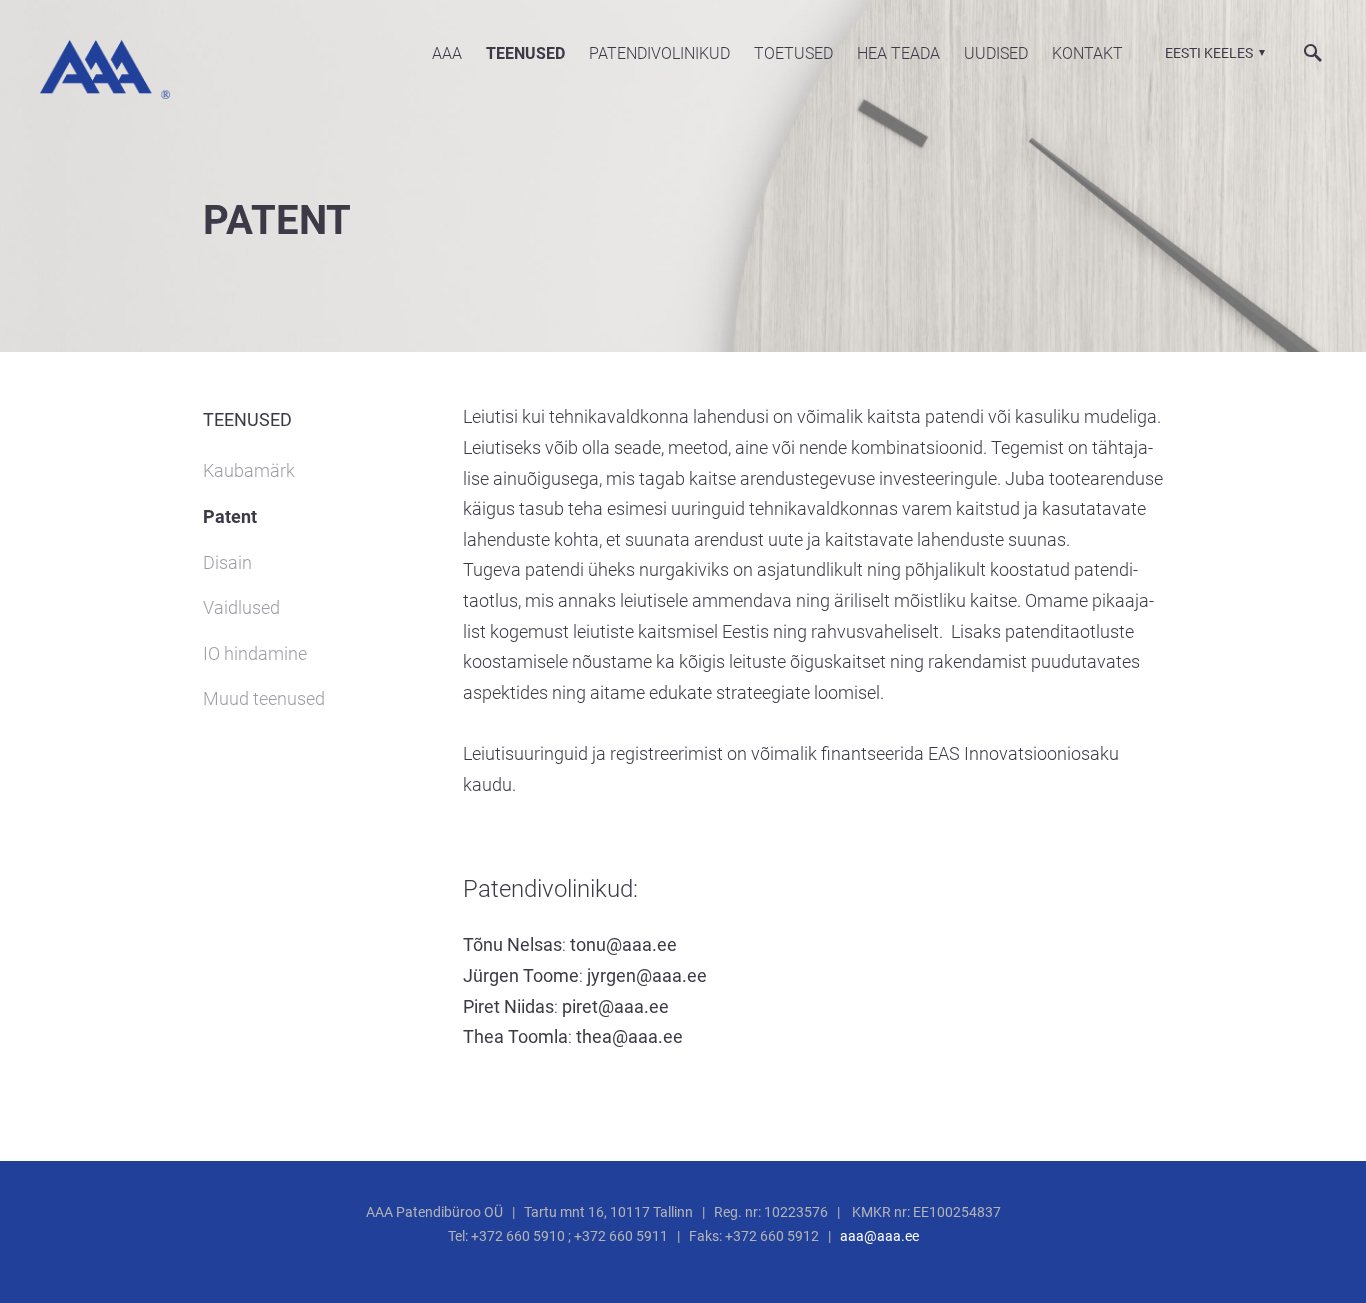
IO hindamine (255, 653)
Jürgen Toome (521, 975)
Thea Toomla (515, 1036)
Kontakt (1087, 53)
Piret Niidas (508, 1006)
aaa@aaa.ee (879, 1236)
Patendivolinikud (659, 53)
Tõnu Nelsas (512, 944)
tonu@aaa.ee (623, 944)
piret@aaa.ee (615, 1006)
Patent (230, 516)
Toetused (793, 53)
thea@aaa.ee (629, 1036)
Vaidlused (241, 607)
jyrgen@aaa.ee (647, 975)
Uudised (996, 53)
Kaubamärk (249, 470)
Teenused (525, 53)
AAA (447, 53)
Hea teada (898, 53)
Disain (227, 562)
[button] (1212, 53)
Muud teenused (264, 698)
